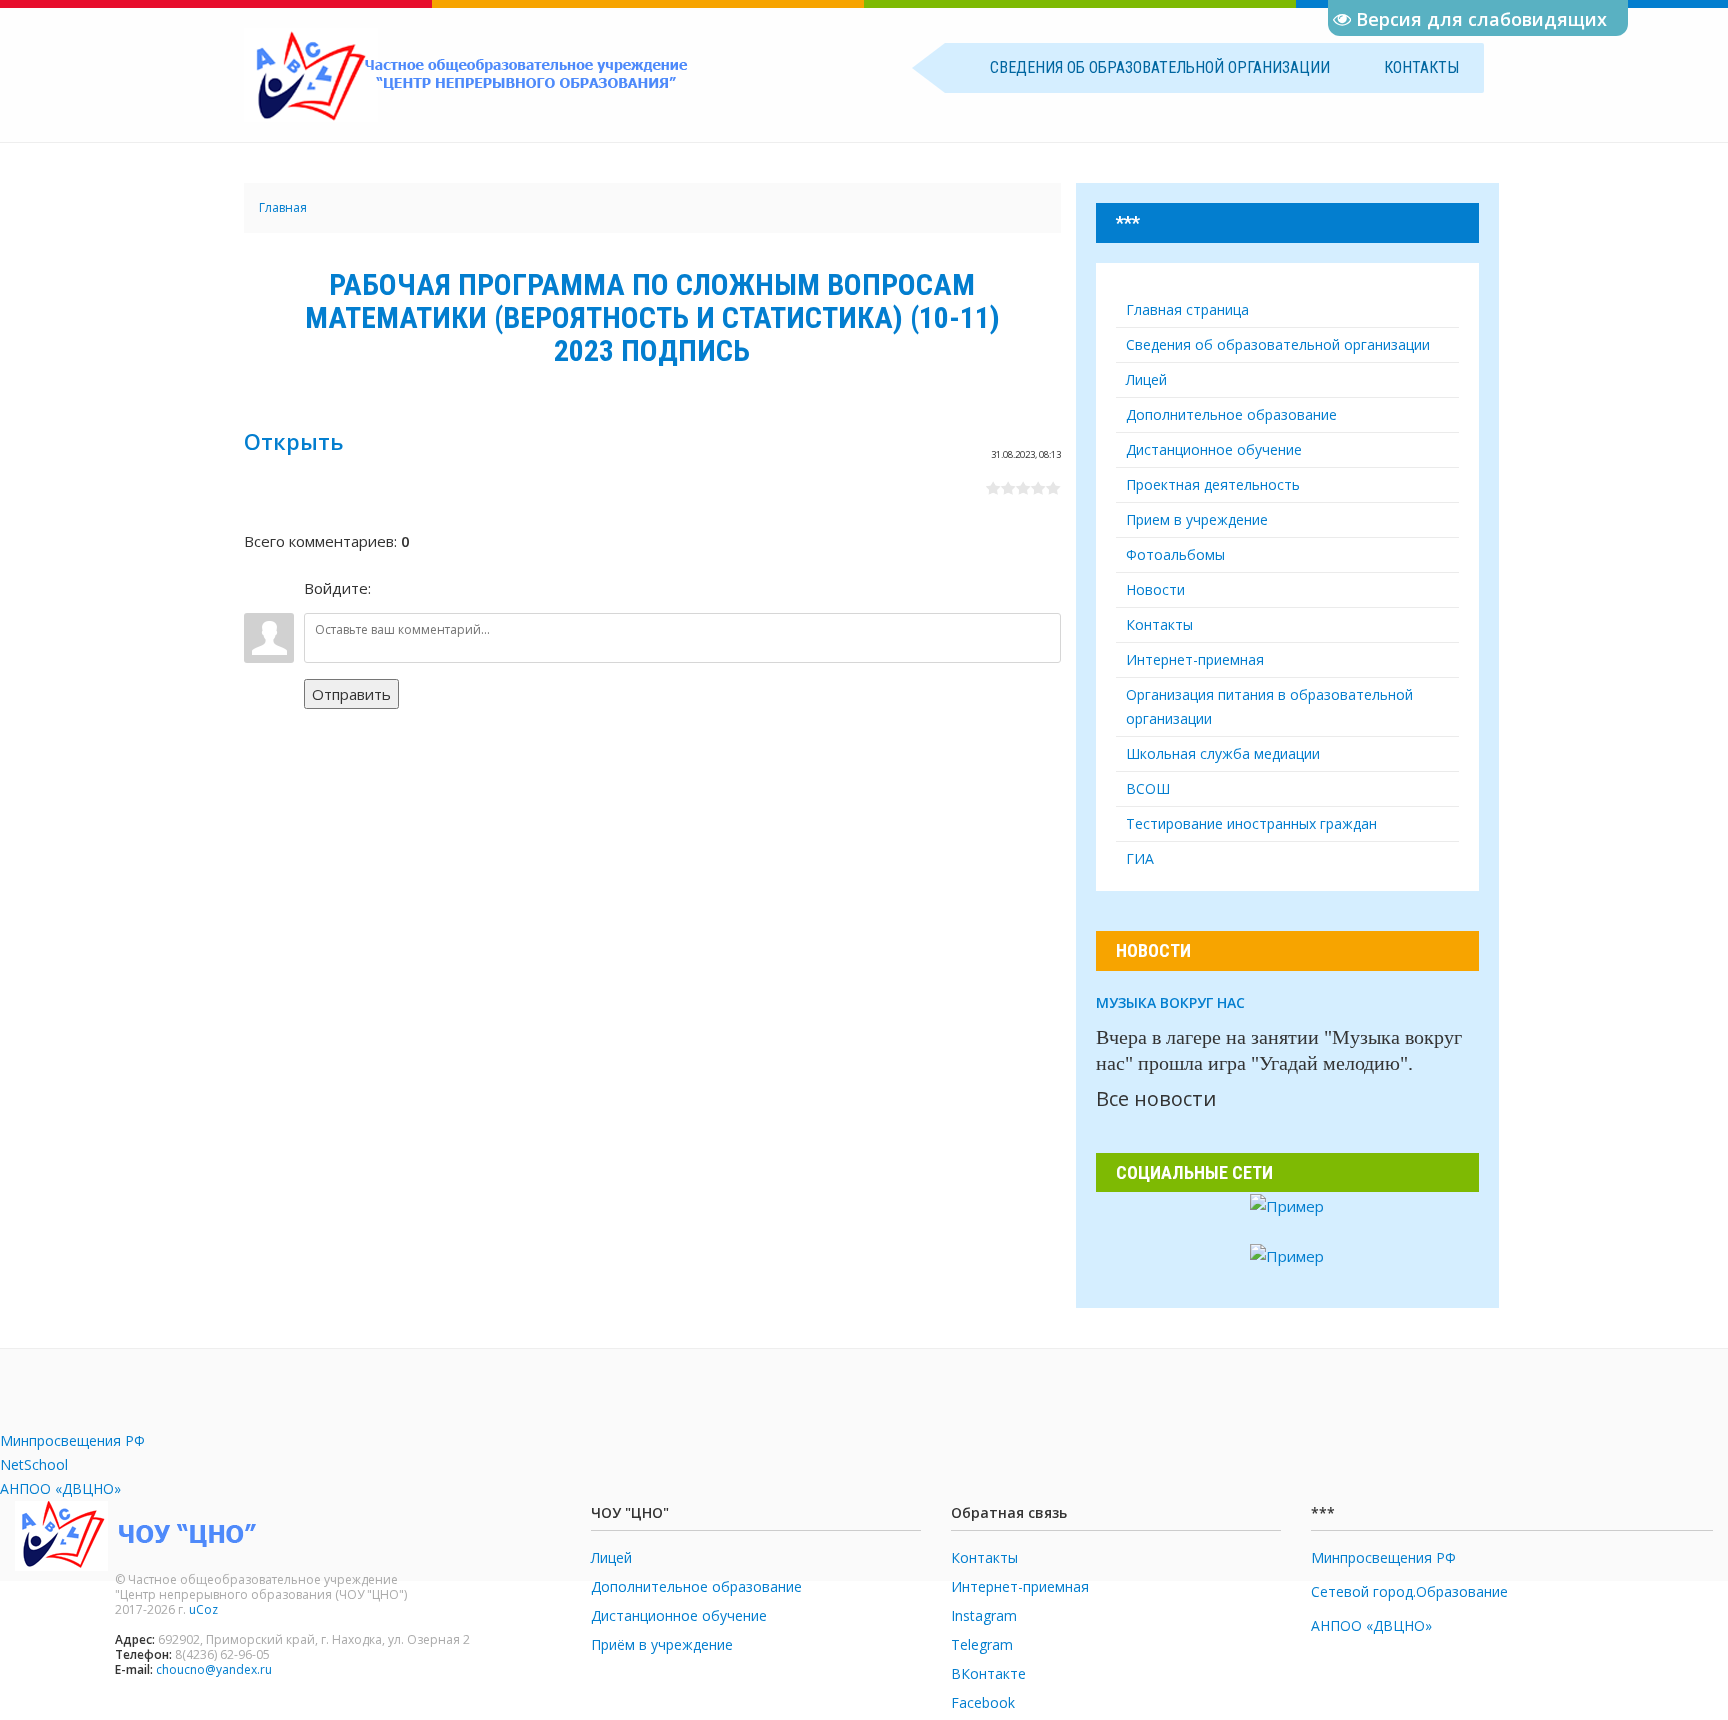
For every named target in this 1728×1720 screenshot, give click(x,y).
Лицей (611, 1557)
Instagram (984, 1615)
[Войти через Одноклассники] (492, 588)
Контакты (1421, 67)
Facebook (983, 1702)
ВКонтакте (988, 1673)
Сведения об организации (1160, 67)
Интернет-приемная (1020, 1586)
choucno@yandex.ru (214, 1669)
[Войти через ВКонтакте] (424, 588)
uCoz (203, 1609)
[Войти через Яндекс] (458, 588)
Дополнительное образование (696, 1586)
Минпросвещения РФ (72, 1440)
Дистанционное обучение (679, 1615)
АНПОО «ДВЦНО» (60, 1488)
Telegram (982, 1644)
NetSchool (34, 1464)
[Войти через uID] (390, 588)
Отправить (351, 694)
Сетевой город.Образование (1409, 1591)
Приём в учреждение (662, 1644)
